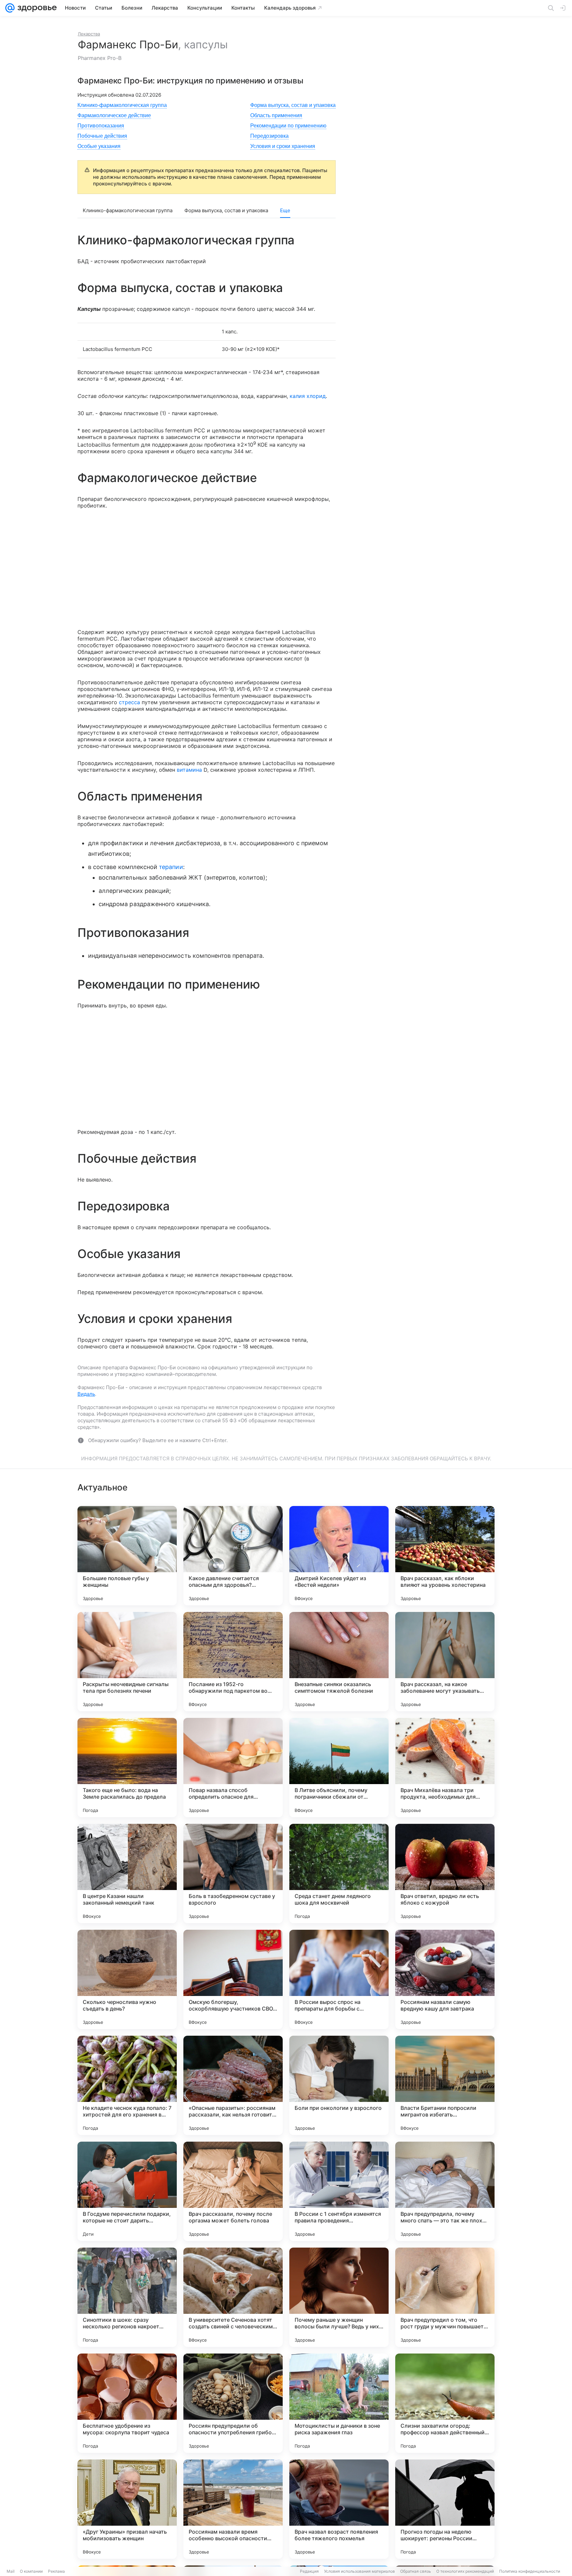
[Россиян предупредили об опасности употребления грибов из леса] (233, 2403)
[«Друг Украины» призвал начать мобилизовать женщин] (127, 2509)
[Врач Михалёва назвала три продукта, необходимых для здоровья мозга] (445, 1768)
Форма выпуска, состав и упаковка (293, 105)
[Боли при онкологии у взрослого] (339, 2085)
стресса (129, 702)
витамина (189, 770)
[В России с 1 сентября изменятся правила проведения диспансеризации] (339, 2191)
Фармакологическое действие (114, 115)
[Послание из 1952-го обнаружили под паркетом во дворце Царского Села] (233, 1662)
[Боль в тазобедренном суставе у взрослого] (233, 1873)
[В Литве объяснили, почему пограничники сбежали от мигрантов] (339, 1768)
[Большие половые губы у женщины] (127, 1556)
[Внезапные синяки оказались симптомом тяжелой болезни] (339, 1662)
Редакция (309, 2571)
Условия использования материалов (359, 2571)
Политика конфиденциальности (530, 2571)
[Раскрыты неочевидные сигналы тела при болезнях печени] (127, 1662)
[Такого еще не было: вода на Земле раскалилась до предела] (127, 1768)
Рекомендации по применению (288, 126)
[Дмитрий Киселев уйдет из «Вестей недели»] (339, 1556)
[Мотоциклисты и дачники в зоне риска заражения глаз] (339, 2403)
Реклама (56, 2571)
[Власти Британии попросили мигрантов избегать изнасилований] (445, 2085)
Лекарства (89, 34)
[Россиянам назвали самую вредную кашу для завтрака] (445, 1979)
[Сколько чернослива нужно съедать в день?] (127, 1979)
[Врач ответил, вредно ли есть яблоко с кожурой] (445, 1873)
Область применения (276, 115)
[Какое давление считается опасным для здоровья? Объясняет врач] (233, 1556)
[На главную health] (36, 8)
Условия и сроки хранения (283, 146)
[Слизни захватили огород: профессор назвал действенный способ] (445, 2403)
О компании (31, 2571)
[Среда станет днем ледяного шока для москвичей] (339, 1873)
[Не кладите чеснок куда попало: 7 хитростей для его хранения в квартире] (127, 2085)
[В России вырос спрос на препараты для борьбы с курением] (339, 1979)
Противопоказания (101, 126)
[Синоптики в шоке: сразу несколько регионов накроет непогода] (127, 2297)
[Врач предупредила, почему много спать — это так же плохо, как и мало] (445, 2191)
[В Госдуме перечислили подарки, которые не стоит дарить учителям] (127, 2191)
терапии (171, 867)
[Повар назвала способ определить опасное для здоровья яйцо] (233, 1768)
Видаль (86, 1394)
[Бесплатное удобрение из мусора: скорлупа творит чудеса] (127, 2403)
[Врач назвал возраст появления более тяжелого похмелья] (339, 2509)
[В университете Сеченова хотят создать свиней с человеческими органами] (233, 2297)
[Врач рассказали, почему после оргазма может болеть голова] (233, 2191)
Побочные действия (102, 136)
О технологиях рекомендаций (465, 2571)
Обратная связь (416, 2571)
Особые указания (99, 146)
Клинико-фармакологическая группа (122, 105)
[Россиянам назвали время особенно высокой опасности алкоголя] (233, 2509)
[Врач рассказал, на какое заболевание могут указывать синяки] (445, 1662)
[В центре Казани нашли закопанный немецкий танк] (127, 1873)
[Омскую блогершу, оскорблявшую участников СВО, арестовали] (233, 1979)
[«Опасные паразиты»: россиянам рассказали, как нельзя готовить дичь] (233, 2085)
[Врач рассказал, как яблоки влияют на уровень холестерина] (445, 1556)
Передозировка (269, 136)
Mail (11, 2571)
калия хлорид (308, 396)
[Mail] (10, 8)
